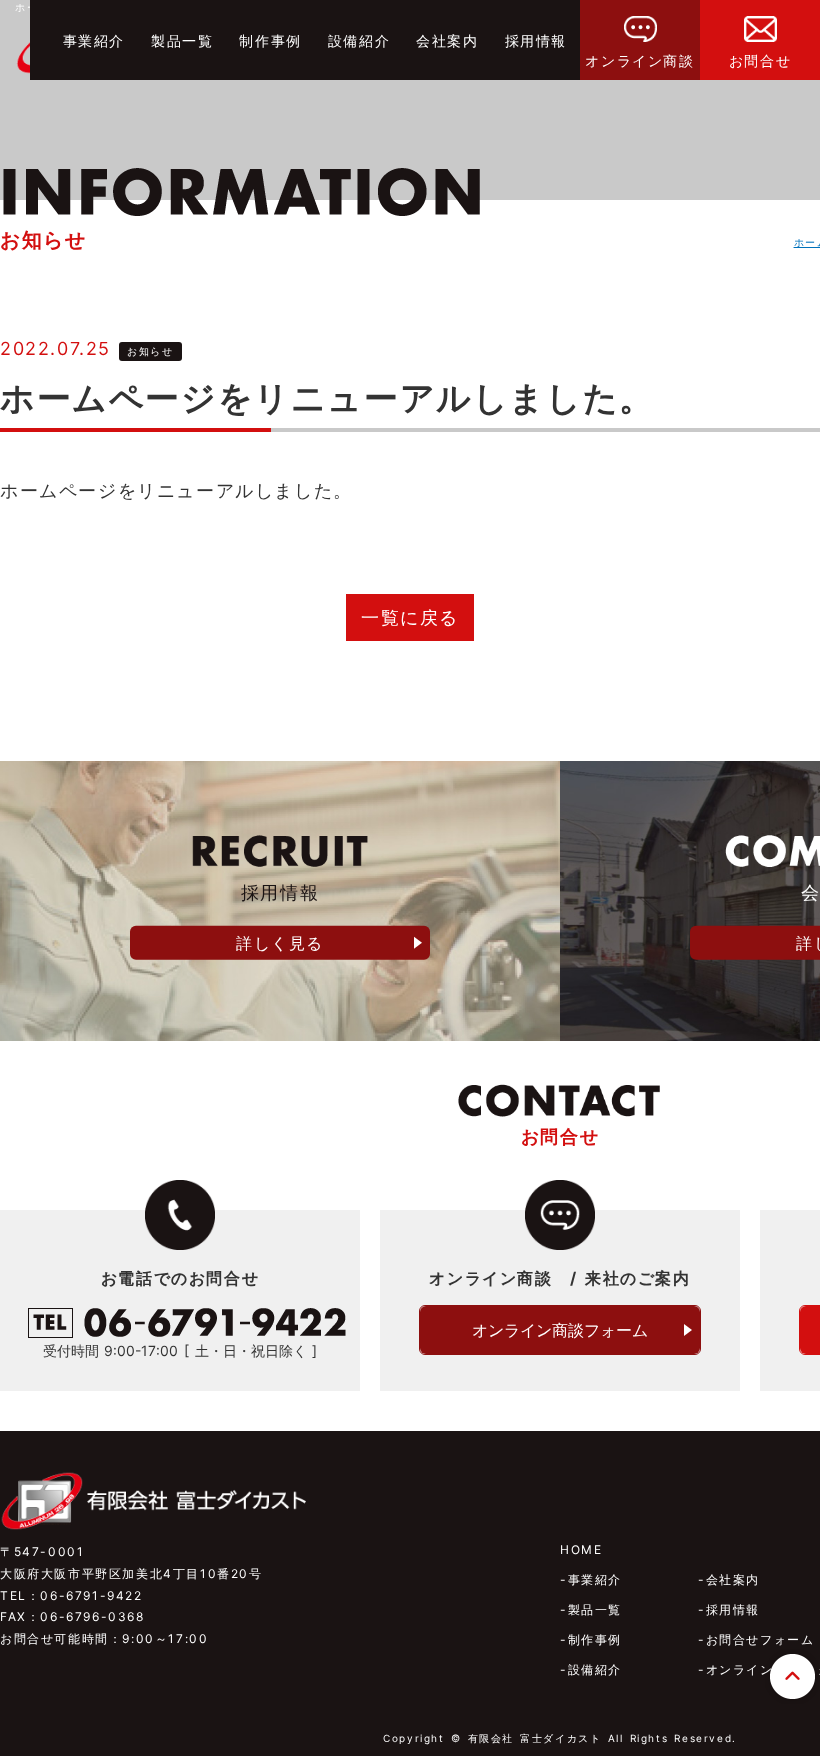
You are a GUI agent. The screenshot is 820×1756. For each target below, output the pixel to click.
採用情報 (536, 40)
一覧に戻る (410, 617)
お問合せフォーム (760, 1639)
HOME (581, 1549)
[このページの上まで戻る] (792, 1692)
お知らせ (150, 351)
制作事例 (270, 40)
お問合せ (760, 60)
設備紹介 (359, 40)
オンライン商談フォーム (560, 1330)
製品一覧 (182, 40)
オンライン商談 (639, 60)
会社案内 (447, 40)
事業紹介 (94, 40)
